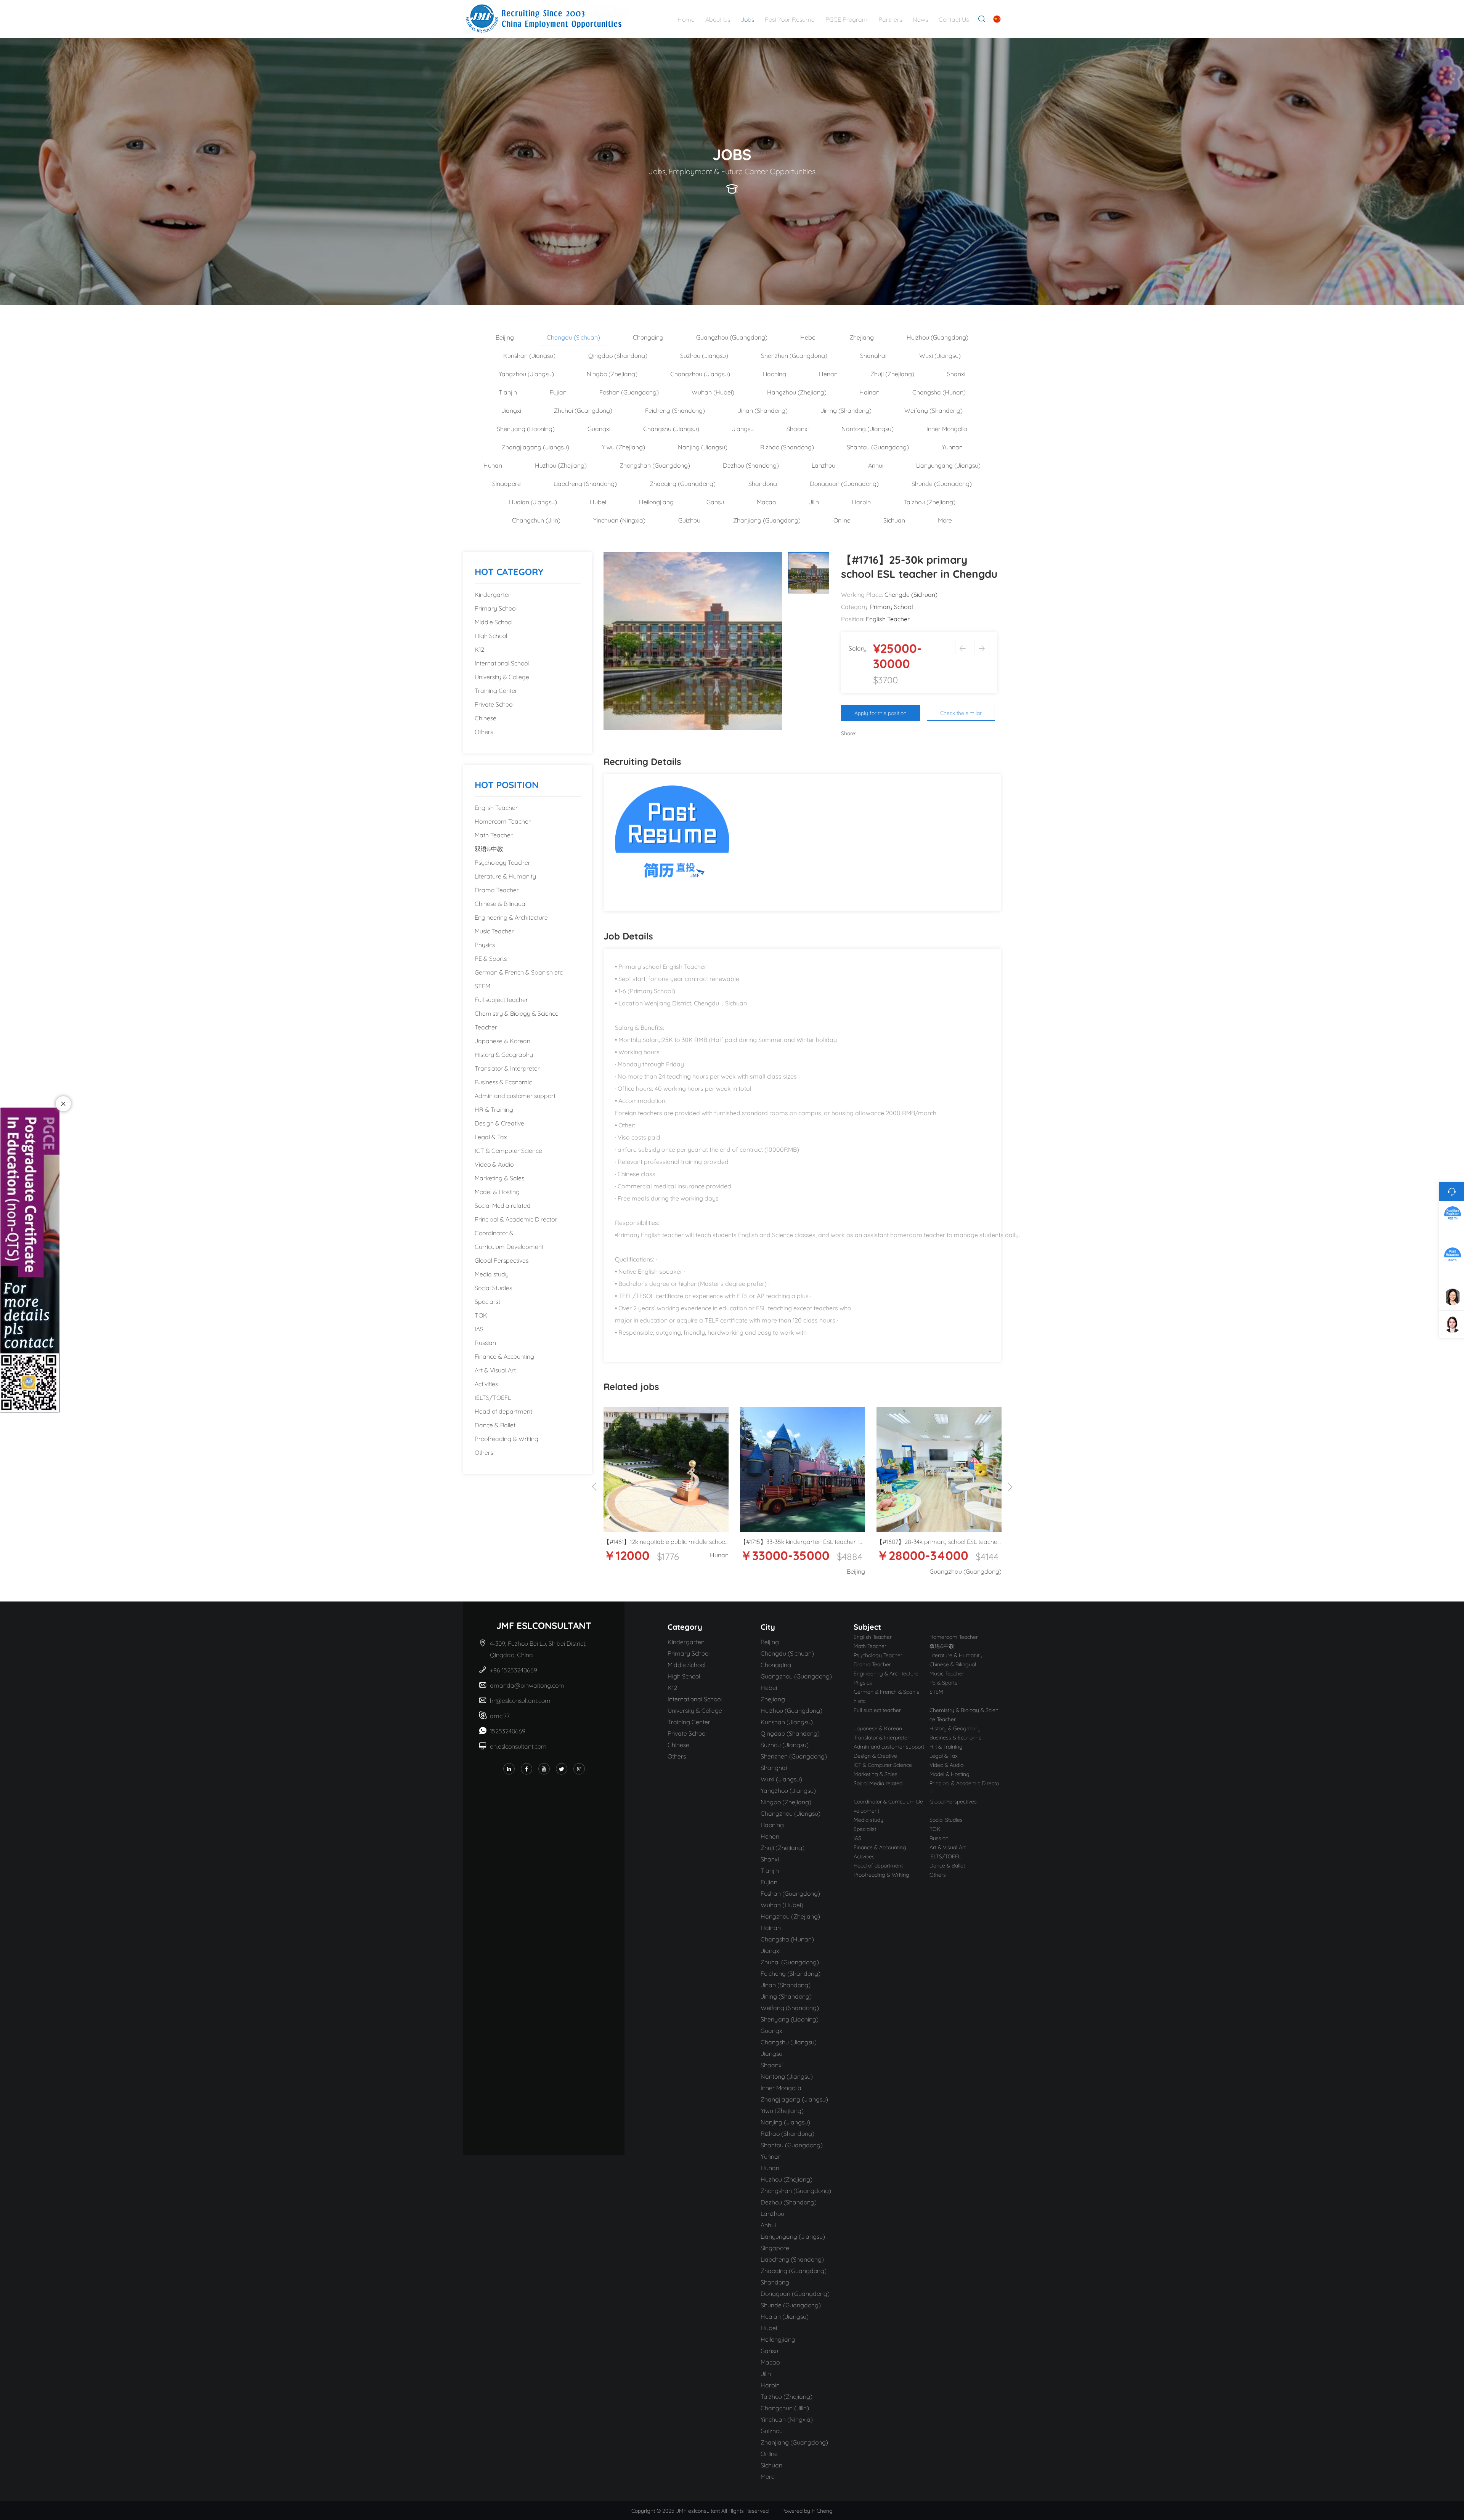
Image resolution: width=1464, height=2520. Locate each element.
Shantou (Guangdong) (878, 446)
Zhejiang (862, 337)
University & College (502, 676)
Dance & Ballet (495, 1424)
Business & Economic (503, 1081)
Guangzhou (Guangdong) (732, 337)
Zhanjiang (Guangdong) (767, 520)
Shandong (763, 483)
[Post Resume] (672, 841)
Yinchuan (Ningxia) (619, 520)
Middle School (494, 621)
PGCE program (847, 19)
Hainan (869, 392)
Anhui (876, 465)
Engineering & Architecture (511, 917)
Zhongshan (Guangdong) (655, 465)
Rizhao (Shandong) (787, 446)
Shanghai (873, 355)
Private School (494, 704)
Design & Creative (499, 1123)
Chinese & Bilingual (501, 903)
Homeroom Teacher (503, 821)
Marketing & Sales (499, 1177)
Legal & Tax (491, 1136)
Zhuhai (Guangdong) (583, 410)
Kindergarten (493, 594)
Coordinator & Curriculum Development (509, 1239)
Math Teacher (494, 834)
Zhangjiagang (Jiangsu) (535, 446)
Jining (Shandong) (846, 410)
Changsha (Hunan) (939, 392)
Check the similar (961, 713)
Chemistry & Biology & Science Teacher (517, 1020)
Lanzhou (823, 465)
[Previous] (594, 1487)
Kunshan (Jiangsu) (529, 355)
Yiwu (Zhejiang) (624, 446)
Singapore (506, 483)
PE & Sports (491, 958)
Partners (890, 19)
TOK (481, 1315)
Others (484, 731)
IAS (479, 1328)
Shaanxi (798, 428)
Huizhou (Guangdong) (937, 337)
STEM (482, 985)
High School (491, 635)
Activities (486, 1383)
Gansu (715, 501)
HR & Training (494, 1109)
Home (686, 19)
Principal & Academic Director (516, 1219)
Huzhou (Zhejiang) (561, 465)
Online (842, 520)
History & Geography (504, 1054)
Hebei (808, 337)
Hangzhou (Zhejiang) (797, 392)
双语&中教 (489, 848)
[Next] (1010, 1487)
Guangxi (599, 428)
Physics (485, 944)
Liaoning (775, 373)
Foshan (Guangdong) (629, 392)
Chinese (486, 717)
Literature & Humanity (505, 876)
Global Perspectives (502, 1260)
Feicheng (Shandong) (675, 410)
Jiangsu (743, 428)
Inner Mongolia (947, 428)
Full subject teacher (501, 999)
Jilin (814, 501)
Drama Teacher (497, 889)
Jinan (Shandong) (763, 410)
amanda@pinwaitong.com (527, 1685)
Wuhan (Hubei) (713, 392)
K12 (479, 649)
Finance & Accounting (504, 1356)
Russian (485, 1342)
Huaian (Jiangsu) (533, 501)
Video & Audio (494, 1164)
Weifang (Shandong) (933, 410)
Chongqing (648, 337)
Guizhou (689, 520)
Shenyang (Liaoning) (526, 428)
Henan (828, 373)
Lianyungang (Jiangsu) (948, 465)
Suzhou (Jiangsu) (704, 355)
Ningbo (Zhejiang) (612, 373)
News (920, 19)
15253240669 (508, 1730)
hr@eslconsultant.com (520, 1700)
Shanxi (956, 373)
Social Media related (503, 1205)
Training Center (496, 690)
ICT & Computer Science (508, 1150)
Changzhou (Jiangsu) (700, 373)
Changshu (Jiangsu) (671, 428)
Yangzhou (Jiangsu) (526, 373)
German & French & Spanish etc (519, 972)
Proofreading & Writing (506, 1438)
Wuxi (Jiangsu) (940, 355)
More (945, 520)
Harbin (861, 501)
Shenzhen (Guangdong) (794, 355)
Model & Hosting (497, 1191)
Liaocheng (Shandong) (585, 483)
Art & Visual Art (495, 1370)
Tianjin (508, 392)
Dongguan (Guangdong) (844, 483)
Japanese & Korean (502, 1040)
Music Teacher (494, 931)
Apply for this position (880, 713)
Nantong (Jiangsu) (868, 428)
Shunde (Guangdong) (942, 483)
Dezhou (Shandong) (751, 465)
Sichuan (894, 520)
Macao (766, 501)
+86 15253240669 (514, 1670)
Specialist (487, 1301)
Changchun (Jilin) (536, 520)
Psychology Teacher (502, 862)
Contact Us (954, 19)
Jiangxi (511, 410)
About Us (718, 19)
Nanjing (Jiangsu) (703, 446)
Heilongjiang (656, 501)
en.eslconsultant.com (518, 1746)
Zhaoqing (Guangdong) (683, 483)
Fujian (558, 392)
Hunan (493, 465)
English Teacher (496, 807)
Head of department (503, 1411)
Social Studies (493, 1287)
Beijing (505, 337)
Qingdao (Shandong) (618, 355)
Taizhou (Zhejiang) (929, 501)
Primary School (496, 608)
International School (502, 663)
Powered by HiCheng (807, 2510)
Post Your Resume (790, 19)
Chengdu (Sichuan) (573, 337)
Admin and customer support (515, 1095)
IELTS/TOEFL (493, 1397)
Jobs (747, 19)
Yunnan (952, 446)
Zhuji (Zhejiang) (892, 373)
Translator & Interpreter (507, 1068)
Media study (492, 1274)
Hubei (598, 501)
